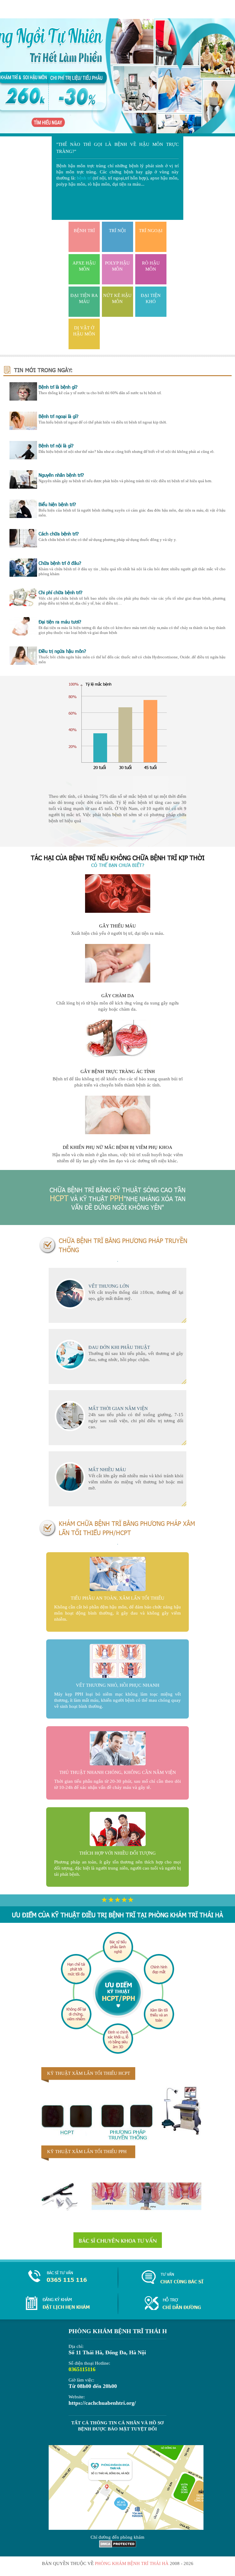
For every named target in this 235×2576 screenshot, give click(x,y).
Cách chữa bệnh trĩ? (59, 534)
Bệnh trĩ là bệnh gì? (58, 387)
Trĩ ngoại (151, 231)
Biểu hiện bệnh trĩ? (57, 504)
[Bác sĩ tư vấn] (118, 2240)
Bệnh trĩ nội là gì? (56, 446)
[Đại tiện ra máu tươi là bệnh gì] (23, 634)
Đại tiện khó (151, 298)
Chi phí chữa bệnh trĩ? (60, 592)
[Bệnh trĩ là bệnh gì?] (23, 399)
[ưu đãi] (117, 77)
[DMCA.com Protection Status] (118, 2546)
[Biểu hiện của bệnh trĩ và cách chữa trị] (23, 516)
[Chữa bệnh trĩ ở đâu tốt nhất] (23, 575)
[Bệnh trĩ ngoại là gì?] (23, 428)
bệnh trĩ (84, 178)
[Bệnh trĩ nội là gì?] (23, 458)
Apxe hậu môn (84, 266)
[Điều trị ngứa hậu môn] (23, 663)
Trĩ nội (117, 231)
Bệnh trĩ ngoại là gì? (58, 416)
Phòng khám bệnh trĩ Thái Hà (132, 2563)
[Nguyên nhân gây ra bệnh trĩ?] (23, 487)
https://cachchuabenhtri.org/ (102, 2403)
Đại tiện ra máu (84, 298)
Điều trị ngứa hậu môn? (62, 651)
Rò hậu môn (151, 266)
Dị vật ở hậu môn (84, 331)
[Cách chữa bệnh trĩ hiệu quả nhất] (23, 546)
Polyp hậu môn (117, 266)
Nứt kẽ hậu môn (117, 298)
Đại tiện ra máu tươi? (60, 622)
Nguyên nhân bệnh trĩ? (61, 475)
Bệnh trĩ (84, 231)
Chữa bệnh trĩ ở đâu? (60, 563)
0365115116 (82, 2369)
